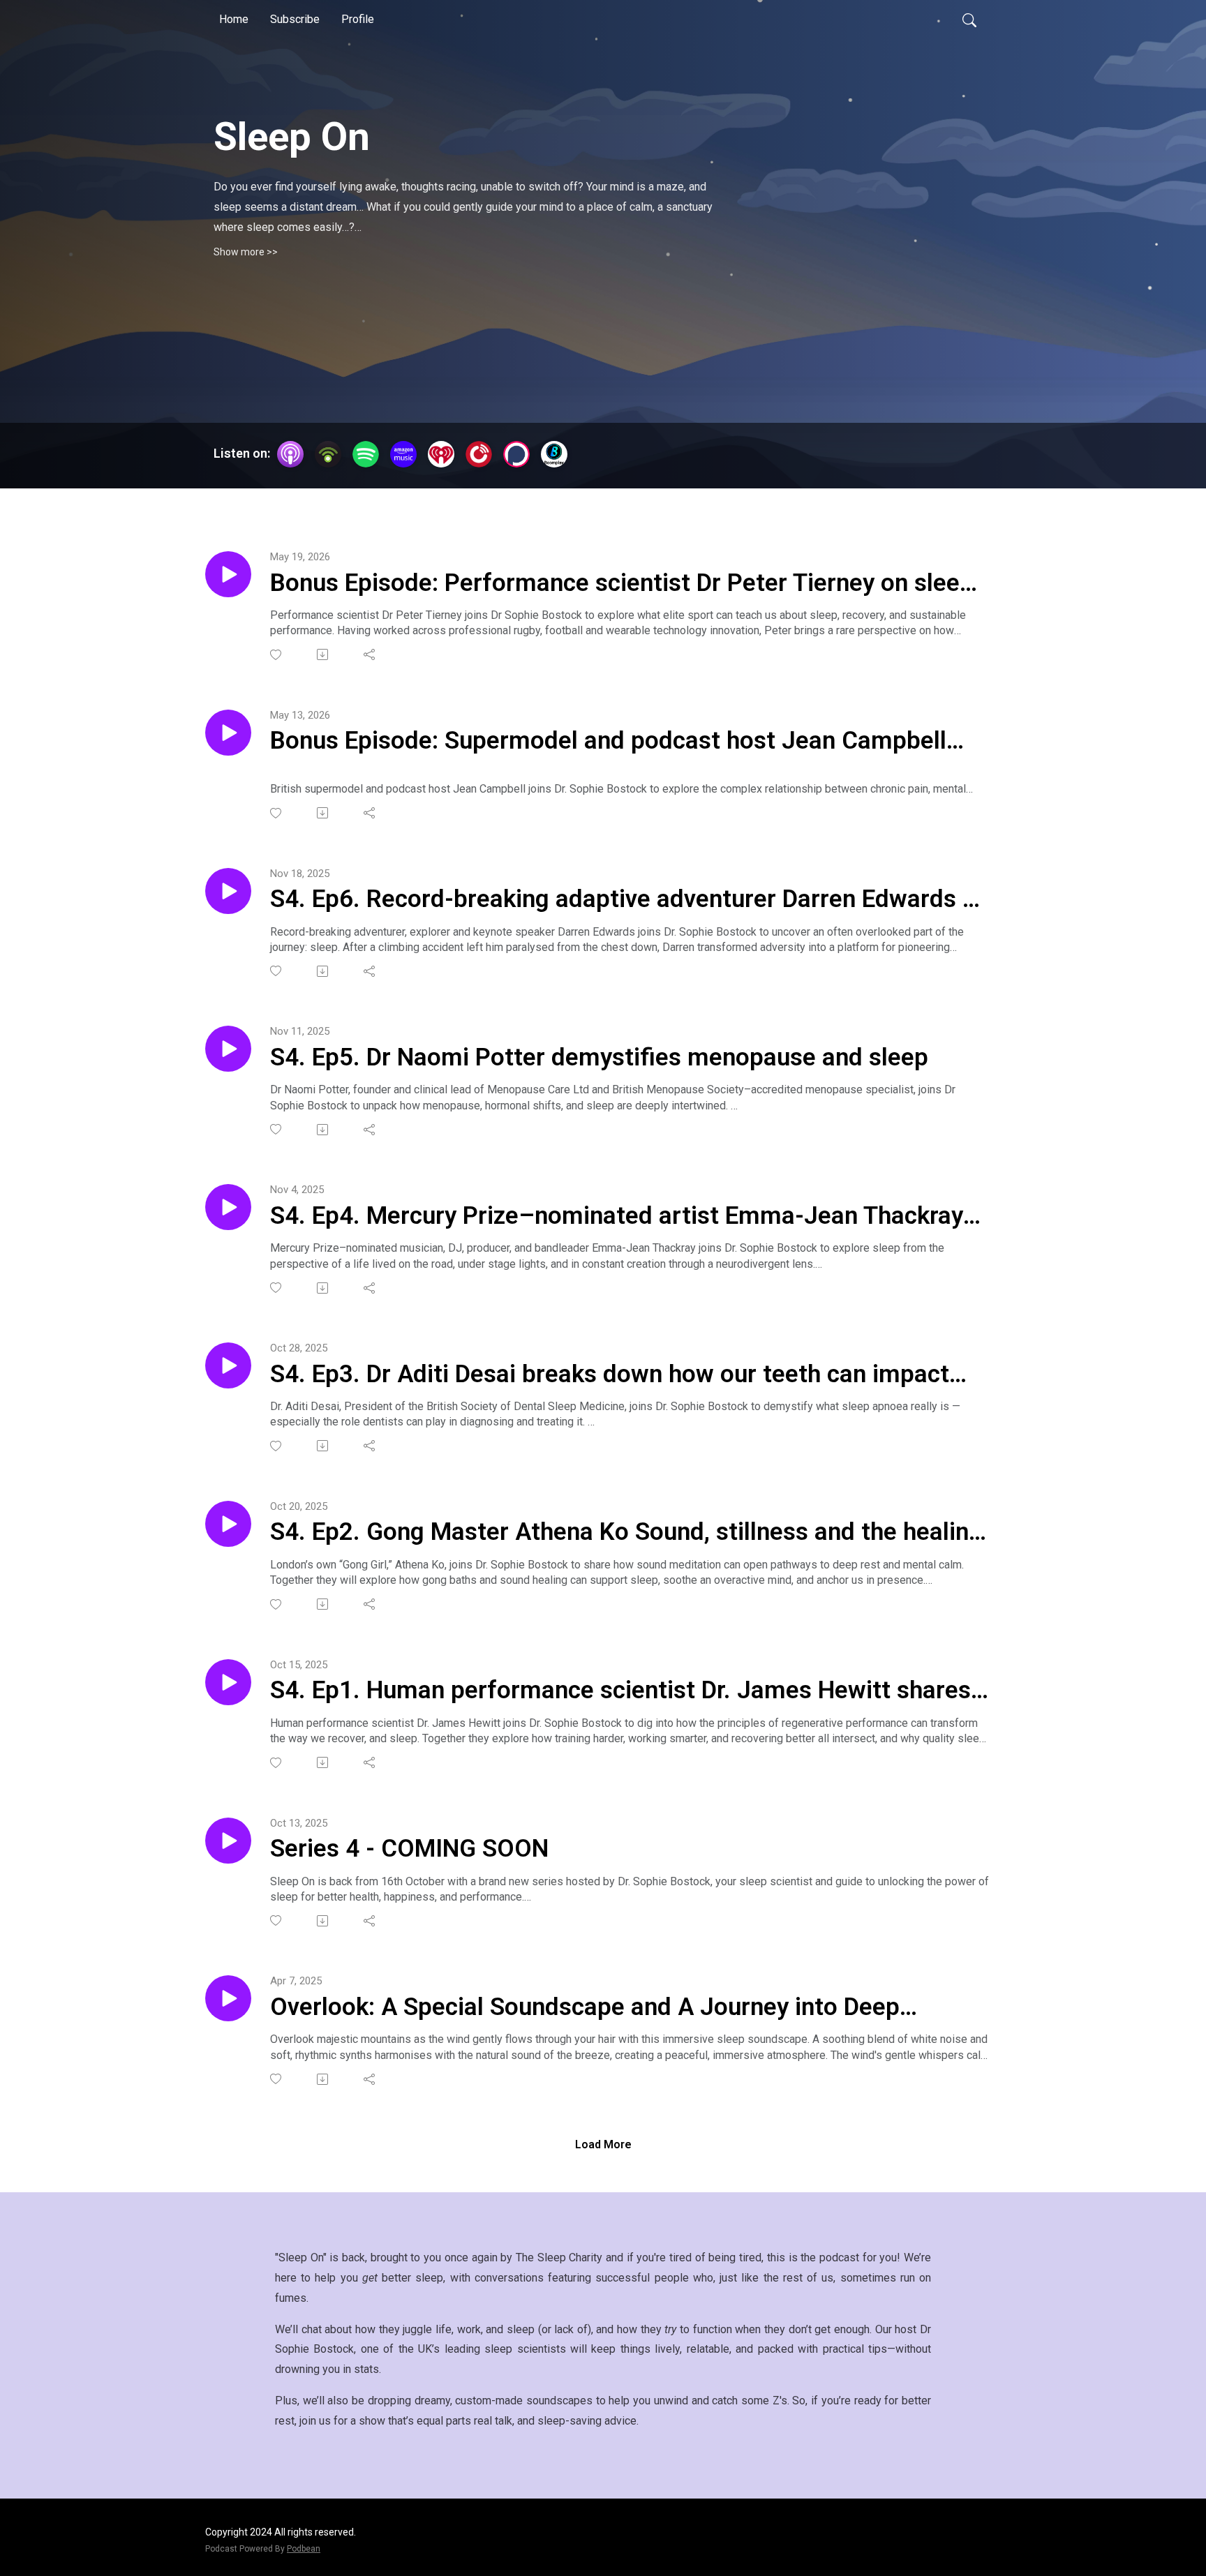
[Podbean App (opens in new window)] (328, 454)
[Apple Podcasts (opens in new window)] (290, 454)
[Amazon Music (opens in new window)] (403, 454)
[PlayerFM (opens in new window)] (479, 454)
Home (234, 19)
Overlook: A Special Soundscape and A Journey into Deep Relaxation (585, 2008)
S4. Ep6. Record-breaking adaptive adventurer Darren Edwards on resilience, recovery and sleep (630, 900)
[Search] (969, 20)
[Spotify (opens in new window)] (366, 454)
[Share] (370, 654)
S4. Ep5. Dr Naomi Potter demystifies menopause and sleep (599, 1057)
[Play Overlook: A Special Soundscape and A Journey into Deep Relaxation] (228, 1998)
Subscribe (295, 19)
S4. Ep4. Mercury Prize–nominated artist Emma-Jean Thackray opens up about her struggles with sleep (617, 1217)
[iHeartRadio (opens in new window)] (441, 454)
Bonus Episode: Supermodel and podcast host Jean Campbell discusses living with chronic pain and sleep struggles (608, 742)
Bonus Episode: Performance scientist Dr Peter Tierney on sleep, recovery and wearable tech (625, 584)
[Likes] (277, 655)
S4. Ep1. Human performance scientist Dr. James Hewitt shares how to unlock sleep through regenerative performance (620, 1691)
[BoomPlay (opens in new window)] (554, 454)
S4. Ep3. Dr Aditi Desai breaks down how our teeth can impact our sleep (610, 1375)
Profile (358, 19)
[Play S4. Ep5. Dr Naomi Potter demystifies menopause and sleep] (228, 1049)
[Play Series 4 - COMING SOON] (228, 1841)
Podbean (304, 2549)
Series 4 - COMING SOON (409, 1849)
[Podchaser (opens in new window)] (516, 454)
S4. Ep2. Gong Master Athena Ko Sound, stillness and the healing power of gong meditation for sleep (626, 1533)
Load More (603, 2144)
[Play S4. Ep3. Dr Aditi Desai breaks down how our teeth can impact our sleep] (228, 1365)
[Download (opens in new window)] (323, 654)
